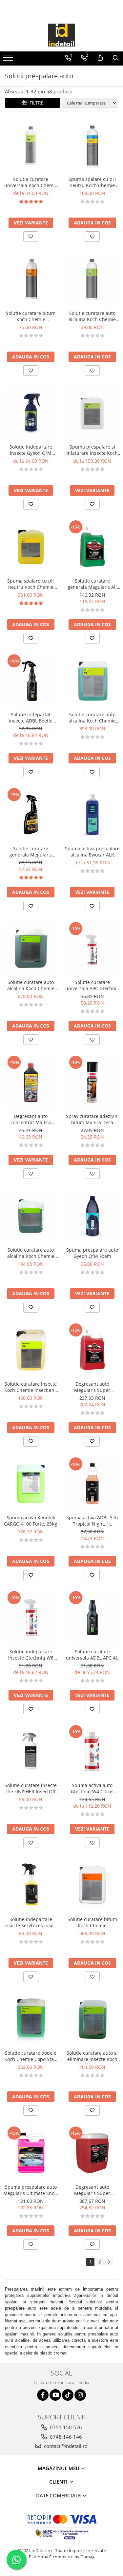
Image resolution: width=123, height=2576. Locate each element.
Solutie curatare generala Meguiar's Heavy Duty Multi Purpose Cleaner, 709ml (31, 852)
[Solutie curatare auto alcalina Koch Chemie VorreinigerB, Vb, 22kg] (31, 949)
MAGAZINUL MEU (59, 2468)
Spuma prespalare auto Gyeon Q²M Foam (92, 1253)
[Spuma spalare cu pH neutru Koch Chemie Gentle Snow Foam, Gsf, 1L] (92, 145)
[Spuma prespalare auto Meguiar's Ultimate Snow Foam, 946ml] (31, 2153)
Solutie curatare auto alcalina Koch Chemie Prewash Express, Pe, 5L (31, 1253)
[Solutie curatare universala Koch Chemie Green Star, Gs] (31, 145)
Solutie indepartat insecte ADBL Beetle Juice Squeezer (31, 718)
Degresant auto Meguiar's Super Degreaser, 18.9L (92, 2190)
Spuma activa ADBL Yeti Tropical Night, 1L (92, 1521)
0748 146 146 (65, 2437)
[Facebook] (43, 2395)
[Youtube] (55, 2395)
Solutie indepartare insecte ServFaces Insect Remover (31, 1922)
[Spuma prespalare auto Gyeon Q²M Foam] (92, 1216)
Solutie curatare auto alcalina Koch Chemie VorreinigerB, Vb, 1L (92, 316)
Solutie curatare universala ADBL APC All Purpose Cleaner (92, 1655)
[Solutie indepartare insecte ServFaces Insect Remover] (31, 1885)
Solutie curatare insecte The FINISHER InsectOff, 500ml (31, 1788)
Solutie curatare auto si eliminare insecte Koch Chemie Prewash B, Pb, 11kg (92, 2056)
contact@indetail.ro (65, 2446)
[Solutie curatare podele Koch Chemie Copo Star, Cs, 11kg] (31, 2019)
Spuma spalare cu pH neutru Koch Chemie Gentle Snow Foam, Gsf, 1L (92, 182)
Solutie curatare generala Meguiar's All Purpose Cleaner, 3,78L (92, 584)
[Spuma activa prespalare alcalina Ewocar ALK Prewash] (92, 815)
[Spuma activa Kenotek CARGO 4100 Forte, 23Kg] (31, 1484)
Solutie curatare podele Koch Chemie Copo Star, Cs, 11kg (31, 2056)
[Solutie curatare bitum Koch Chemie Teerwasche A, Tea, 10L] (92, 1885)
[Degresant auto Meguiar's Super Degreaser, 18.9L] (92, 2153)
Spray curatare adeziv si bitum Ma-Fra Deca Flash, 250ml (92, 1119)
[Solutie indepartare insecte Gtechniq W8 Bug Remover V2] (31, 1618)
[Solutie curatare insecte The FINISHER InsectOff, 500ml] (31, 1752)
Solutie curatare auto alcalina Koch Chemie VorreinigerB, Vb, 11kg (92, 718)
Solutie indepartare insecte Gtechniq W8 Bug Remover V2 (31, 1655)
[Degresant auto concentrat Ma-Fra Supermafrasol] (31, 1082)
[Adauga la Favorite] (31, 237)
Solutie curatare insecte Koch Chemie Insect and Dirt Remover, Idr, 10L (31, 1387)
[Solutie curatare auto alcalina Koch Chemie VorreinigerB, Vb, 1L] (92, 279)
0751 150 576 (65, 2427)
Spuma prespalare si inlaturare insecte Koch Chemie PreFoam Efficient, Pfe (92, 450)
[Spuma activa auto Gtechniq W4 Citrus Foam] (92, 1752)
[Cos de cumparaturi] (100, 58)
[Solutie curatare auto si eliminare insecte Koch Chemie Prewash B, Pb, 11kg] (92, 2019)
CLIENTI (59, 2482)
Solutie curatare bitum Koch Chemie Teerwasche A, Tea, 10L (92, 1922)
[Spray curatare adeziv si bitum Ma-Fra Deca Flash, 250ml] (92, 1082)
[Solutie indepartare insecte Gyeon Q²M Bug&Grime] (31, 413)
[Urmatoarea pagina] (109, 2262)
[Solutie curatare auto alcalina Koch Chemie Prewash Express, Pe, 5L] (31, 1216)
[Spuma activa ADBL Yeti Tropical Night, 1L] (92, 1484)
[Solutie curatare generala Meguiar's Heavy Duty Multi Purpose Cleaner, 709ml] (31, 815)
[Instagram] (80, 2395)
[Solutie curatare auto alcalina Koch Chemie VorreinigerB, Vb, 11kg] (92, 681)
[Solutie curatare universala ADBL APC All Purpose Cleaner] (92, 1618)
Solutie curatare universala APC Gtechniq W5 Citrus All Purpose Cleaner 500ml (92, 985)
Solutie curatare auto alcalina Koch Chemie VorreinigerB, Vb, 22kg (31, 985)
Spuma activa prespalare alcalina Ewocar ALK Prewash (92, 852)
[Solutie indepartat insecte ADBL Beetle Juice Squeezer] (31, 681)
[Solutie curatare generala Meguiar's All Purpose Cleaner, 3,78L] (92, 547)
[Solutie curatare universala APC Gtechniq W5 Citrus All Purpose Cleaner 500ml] (92, 949)
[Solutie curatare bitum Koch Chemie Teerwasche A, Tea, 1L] (31, 279)
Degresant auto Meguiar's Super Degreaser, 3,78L (92, 1387)
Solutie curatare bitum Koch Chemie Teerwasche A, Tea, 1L (31, 316)
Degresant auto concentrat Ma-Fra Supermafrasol (31, 1119)
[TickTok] (68, 2395)
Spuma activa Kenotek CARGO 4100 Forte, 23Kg (31, 1521)
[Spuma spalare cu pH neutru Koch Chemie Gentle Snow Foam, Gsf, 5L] (31, 547)
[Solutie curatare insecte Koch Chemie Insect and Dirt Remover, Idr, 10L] (31, 1350)
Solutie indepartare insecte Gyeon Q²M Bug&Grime (31, 450)
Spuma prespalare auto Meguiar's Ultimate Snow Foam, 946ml (31, 2190)
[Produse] (9, 60)
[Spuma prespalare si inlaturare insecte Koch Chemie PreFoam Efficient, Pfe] (92, 413)
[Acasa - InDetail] (62, 35)
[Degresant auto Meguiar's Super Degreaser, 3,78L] (92, 1350)
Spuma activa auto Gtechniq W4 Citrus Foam (92, 1788)
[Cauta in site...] (116, 58)
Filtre (35, 103)
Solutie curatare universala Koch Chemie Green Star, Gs (31, 182)
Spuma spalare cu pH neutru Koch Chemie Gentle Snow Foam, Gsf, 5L (31, 584)
